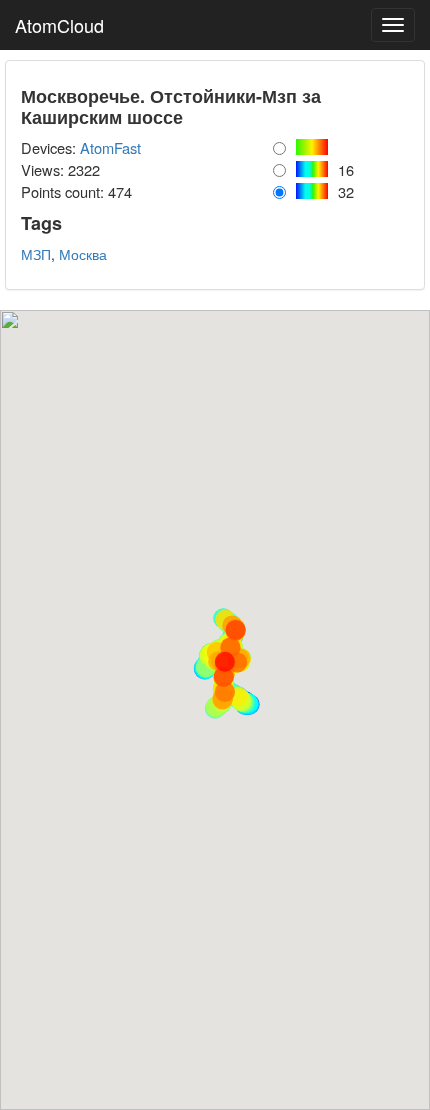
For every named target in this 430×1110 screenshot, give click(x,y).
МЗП (36, 254)
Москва (83, 254)
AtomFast (110, 147)
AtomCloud (59, 25)
